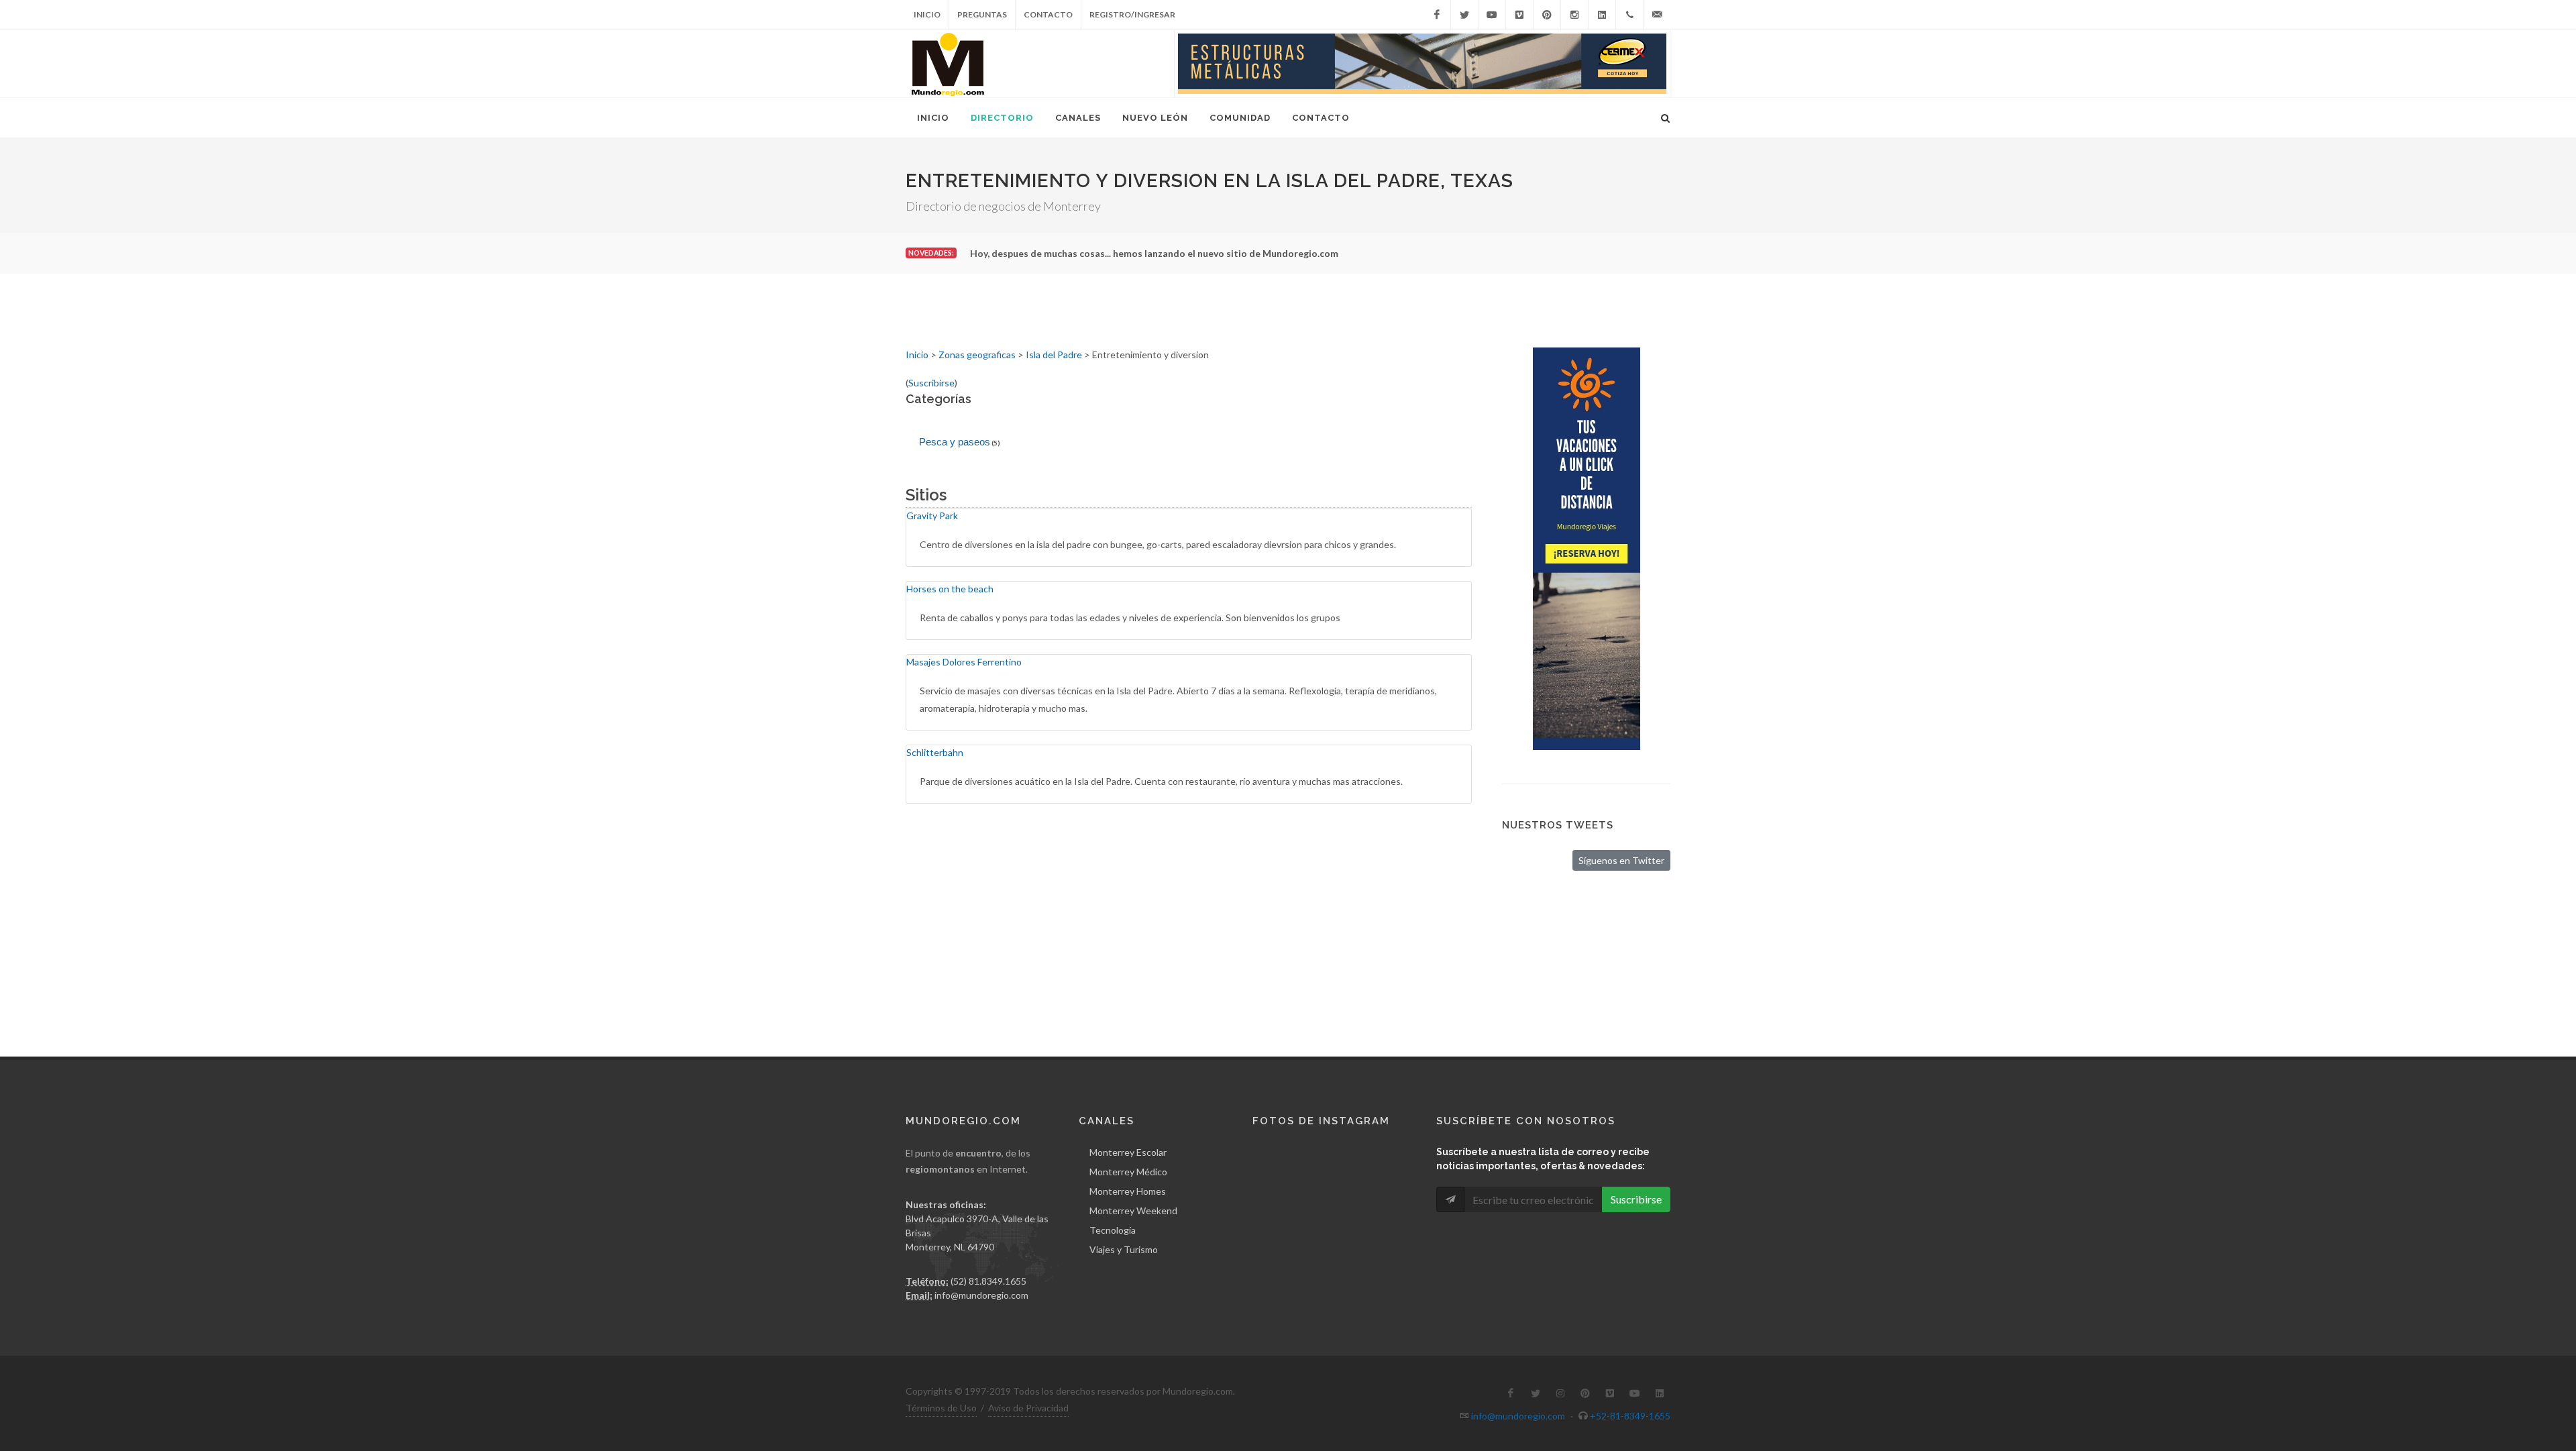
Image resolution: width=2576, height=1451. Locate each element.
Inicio (927, 14)
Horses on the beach (950, 589)
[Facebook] (1437, 15)
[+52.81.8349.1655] (1629, 15)
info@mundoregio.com (981, 1295)
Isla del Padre (1054, 355)
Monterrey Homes (1128, 1191)
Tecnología (1113, 1230)
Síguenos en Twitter (1621, 860)
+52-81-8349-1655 (1630, 1416)
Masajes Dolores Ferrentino (964, 662)
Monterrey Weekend (1133, 1211)
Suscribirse (931, 383)
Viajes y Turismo (1124, 1249)
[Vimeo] (1519, 15)
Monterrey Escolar (1128, 1152)
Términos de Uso (941, 1408)
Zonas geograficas (977, 355)
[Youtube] (1492, 15)
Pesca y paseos (955, 442)
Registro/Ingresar (1132, 14)
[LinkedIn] (1602, 15)
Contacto (1048, 14)
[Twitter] (1464, 15)
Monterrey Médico (1128, 1172)
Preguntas (982, 14)
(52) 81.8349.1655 (988, 1281)
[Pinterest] (1547, 15)
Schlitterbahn (935, 752)
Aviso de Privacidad (1028, 1408)
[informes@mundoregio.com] (1657, 15)
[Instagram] (1574, 15)
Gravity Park (932, 516)
